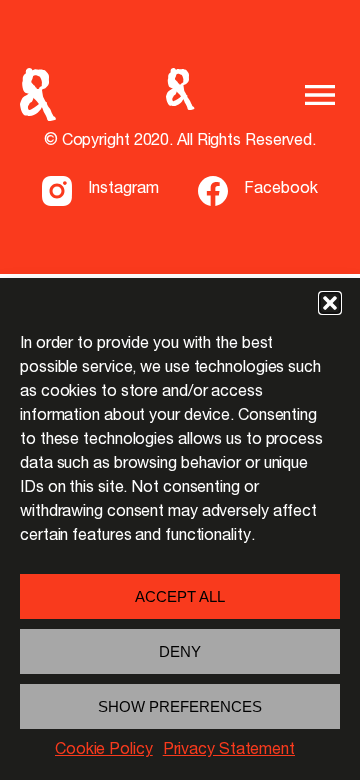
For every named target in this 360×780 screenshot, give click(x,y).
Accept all (180, 596)
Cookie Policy (104, 751)
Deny (180, 651)
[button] (330, 303)
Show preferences (180, 706)
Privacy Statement (229, 751)
